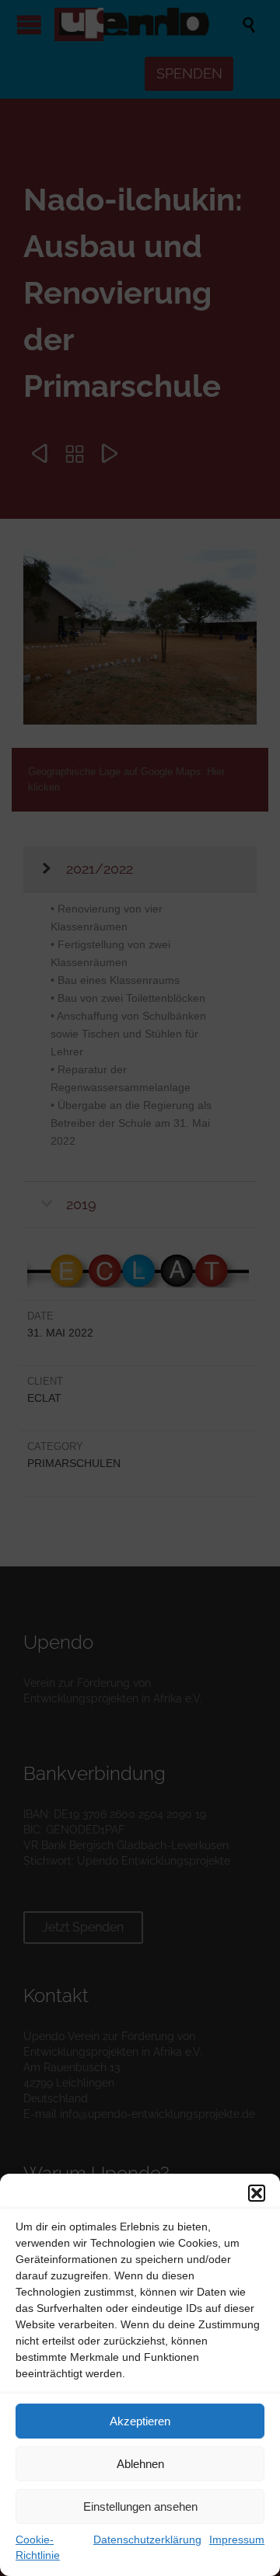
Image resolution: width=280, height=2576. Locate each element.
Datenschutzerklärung (147, 2539)
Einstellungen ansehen (140, 2506)
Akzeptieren (140, 2421)
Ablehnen (140, 2464)
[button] (257, 2193)
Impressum (237, 2539)
